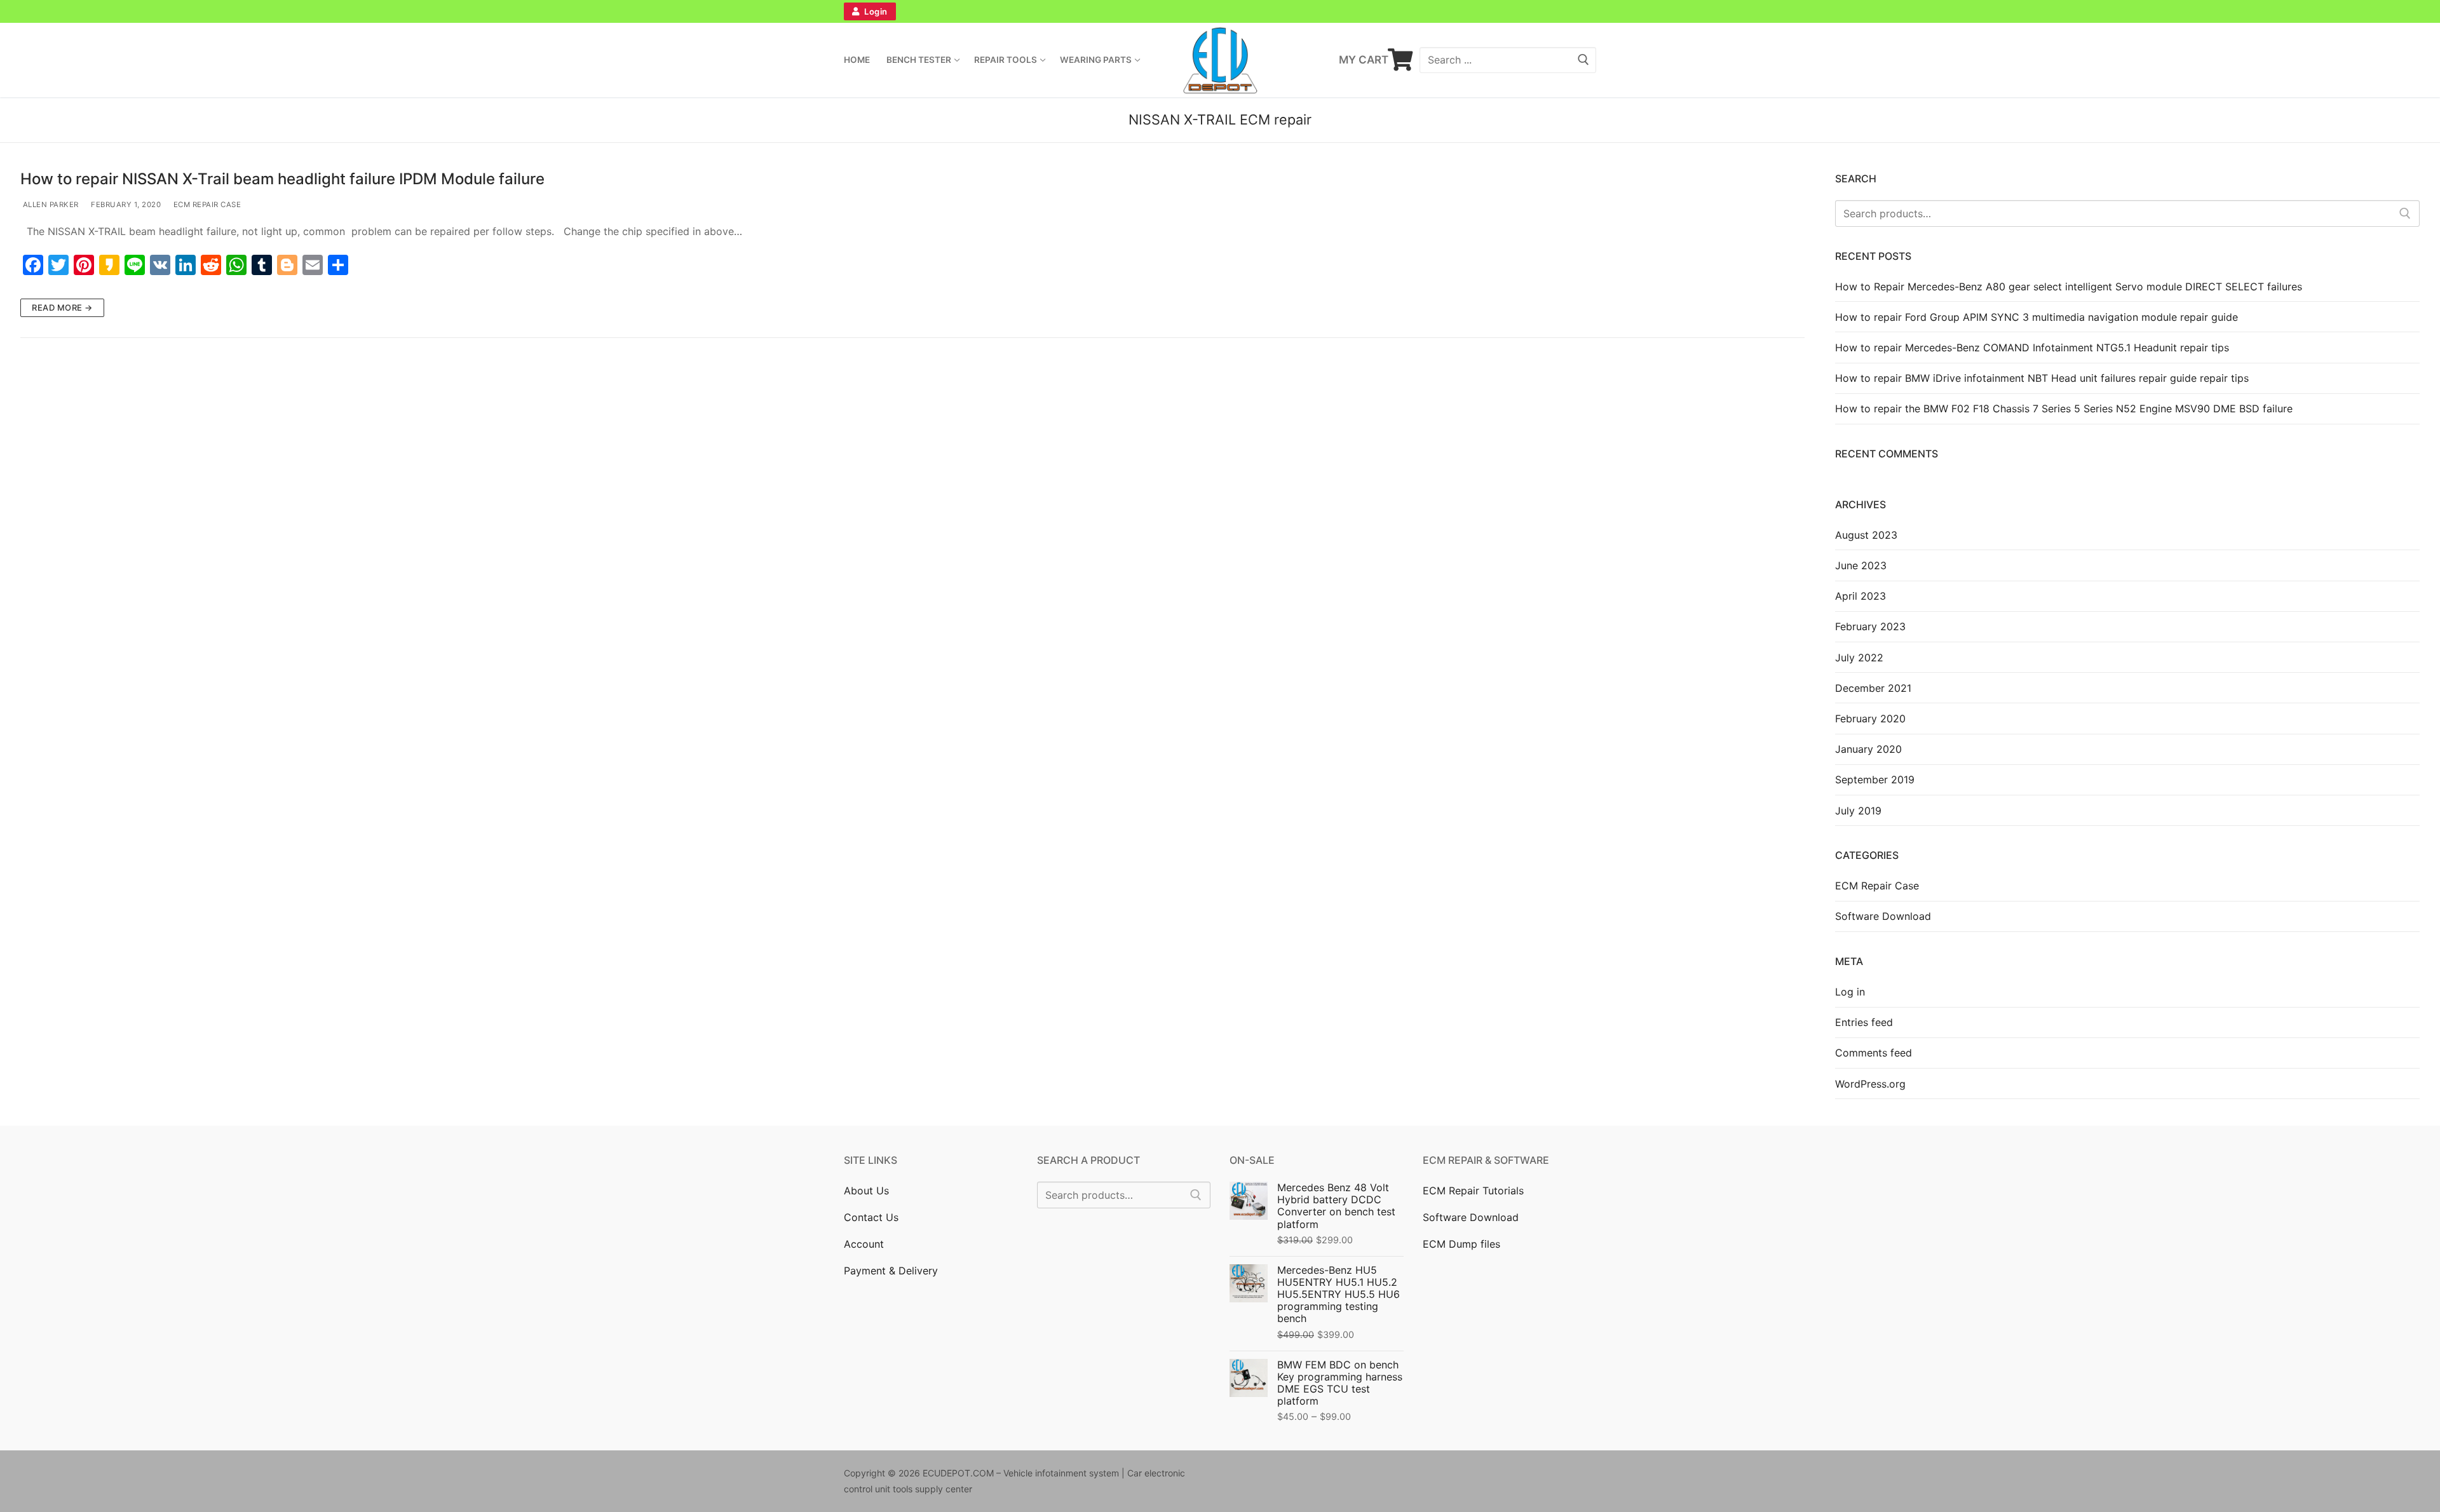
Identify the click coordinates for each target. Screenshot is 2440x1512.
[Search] (2405, 213)
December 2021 (1873, 688)
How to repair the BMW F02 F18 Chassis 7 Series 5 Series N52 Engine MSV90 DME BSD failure (2064, 408)
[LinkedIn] (1220, 11)
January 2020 (1868, 749)
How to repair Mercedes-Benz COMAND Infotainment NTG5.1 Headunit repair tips (2032, 348)
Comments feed (1874, 1053)
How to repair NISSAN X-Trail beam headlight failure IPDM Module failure (282, 179)
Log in (1850, 992)
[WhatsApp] (1273, 11)
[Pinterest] (1193, 11)
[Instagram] (1167, 11)
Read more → (62, 307)
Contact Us (871, 1217)
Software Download (1883, 916)
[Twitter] (1140, 11)
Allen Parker (50, 205)
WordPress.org (1870, 1084)
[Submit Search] (1583, 60)
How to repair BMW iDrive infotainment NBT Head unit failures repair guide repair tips (2042, 378)
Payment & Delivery (891, 1271)
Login (875, 11)
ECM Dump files (1461, 1244)
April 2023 (1860, 596)
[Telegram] (1300, 11)
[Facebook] (1113, 11)
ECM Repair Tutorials (1473, 1191)
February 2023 (1870, 626)
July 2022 (1859, 658)
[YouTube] (1327, 11)
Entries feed (1864, 1022)
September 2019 (1875, 780)
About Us (866, 1191)
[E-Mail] (1395, 1476)
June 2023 (1861, 565)
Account (864, 1244)
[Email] (1247, 11)
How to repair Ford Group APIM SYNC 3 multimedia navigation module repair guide (2037, 317)
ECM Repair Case (206, 205)
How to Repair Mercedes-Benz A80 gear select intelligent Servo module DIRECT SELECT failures (2069, 287)
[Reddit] (1356, 1476)
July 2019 (1858, 811)
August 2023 (1866, 535)
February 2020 (1870, 719)
